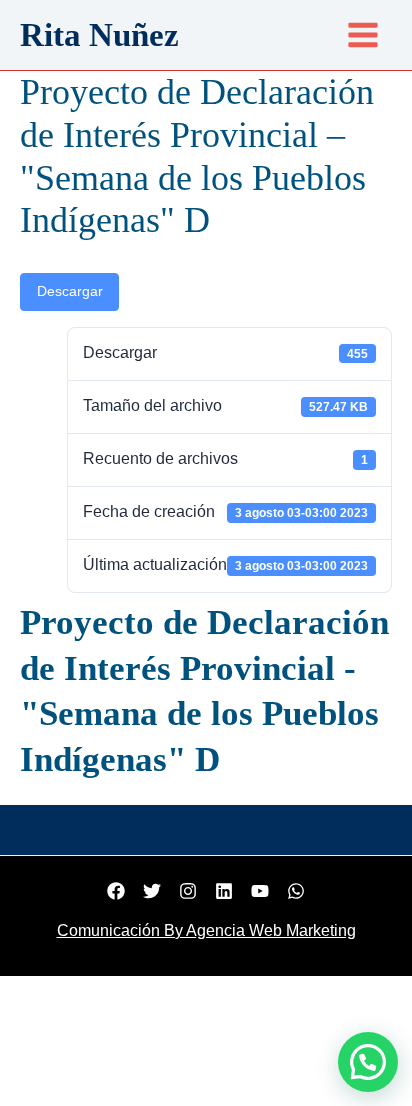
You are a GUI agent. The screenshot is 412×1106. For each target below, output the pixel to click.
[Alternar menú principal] (363, 35)
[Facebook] (116, 891)
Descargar (70, 291)
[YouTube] (260, 891)
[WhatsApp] (296, 891)
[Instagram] (188, 891)
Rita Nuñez (99, 35)
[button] (368, 1062)
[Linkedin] (224, 891)
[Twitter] (152, 891)
